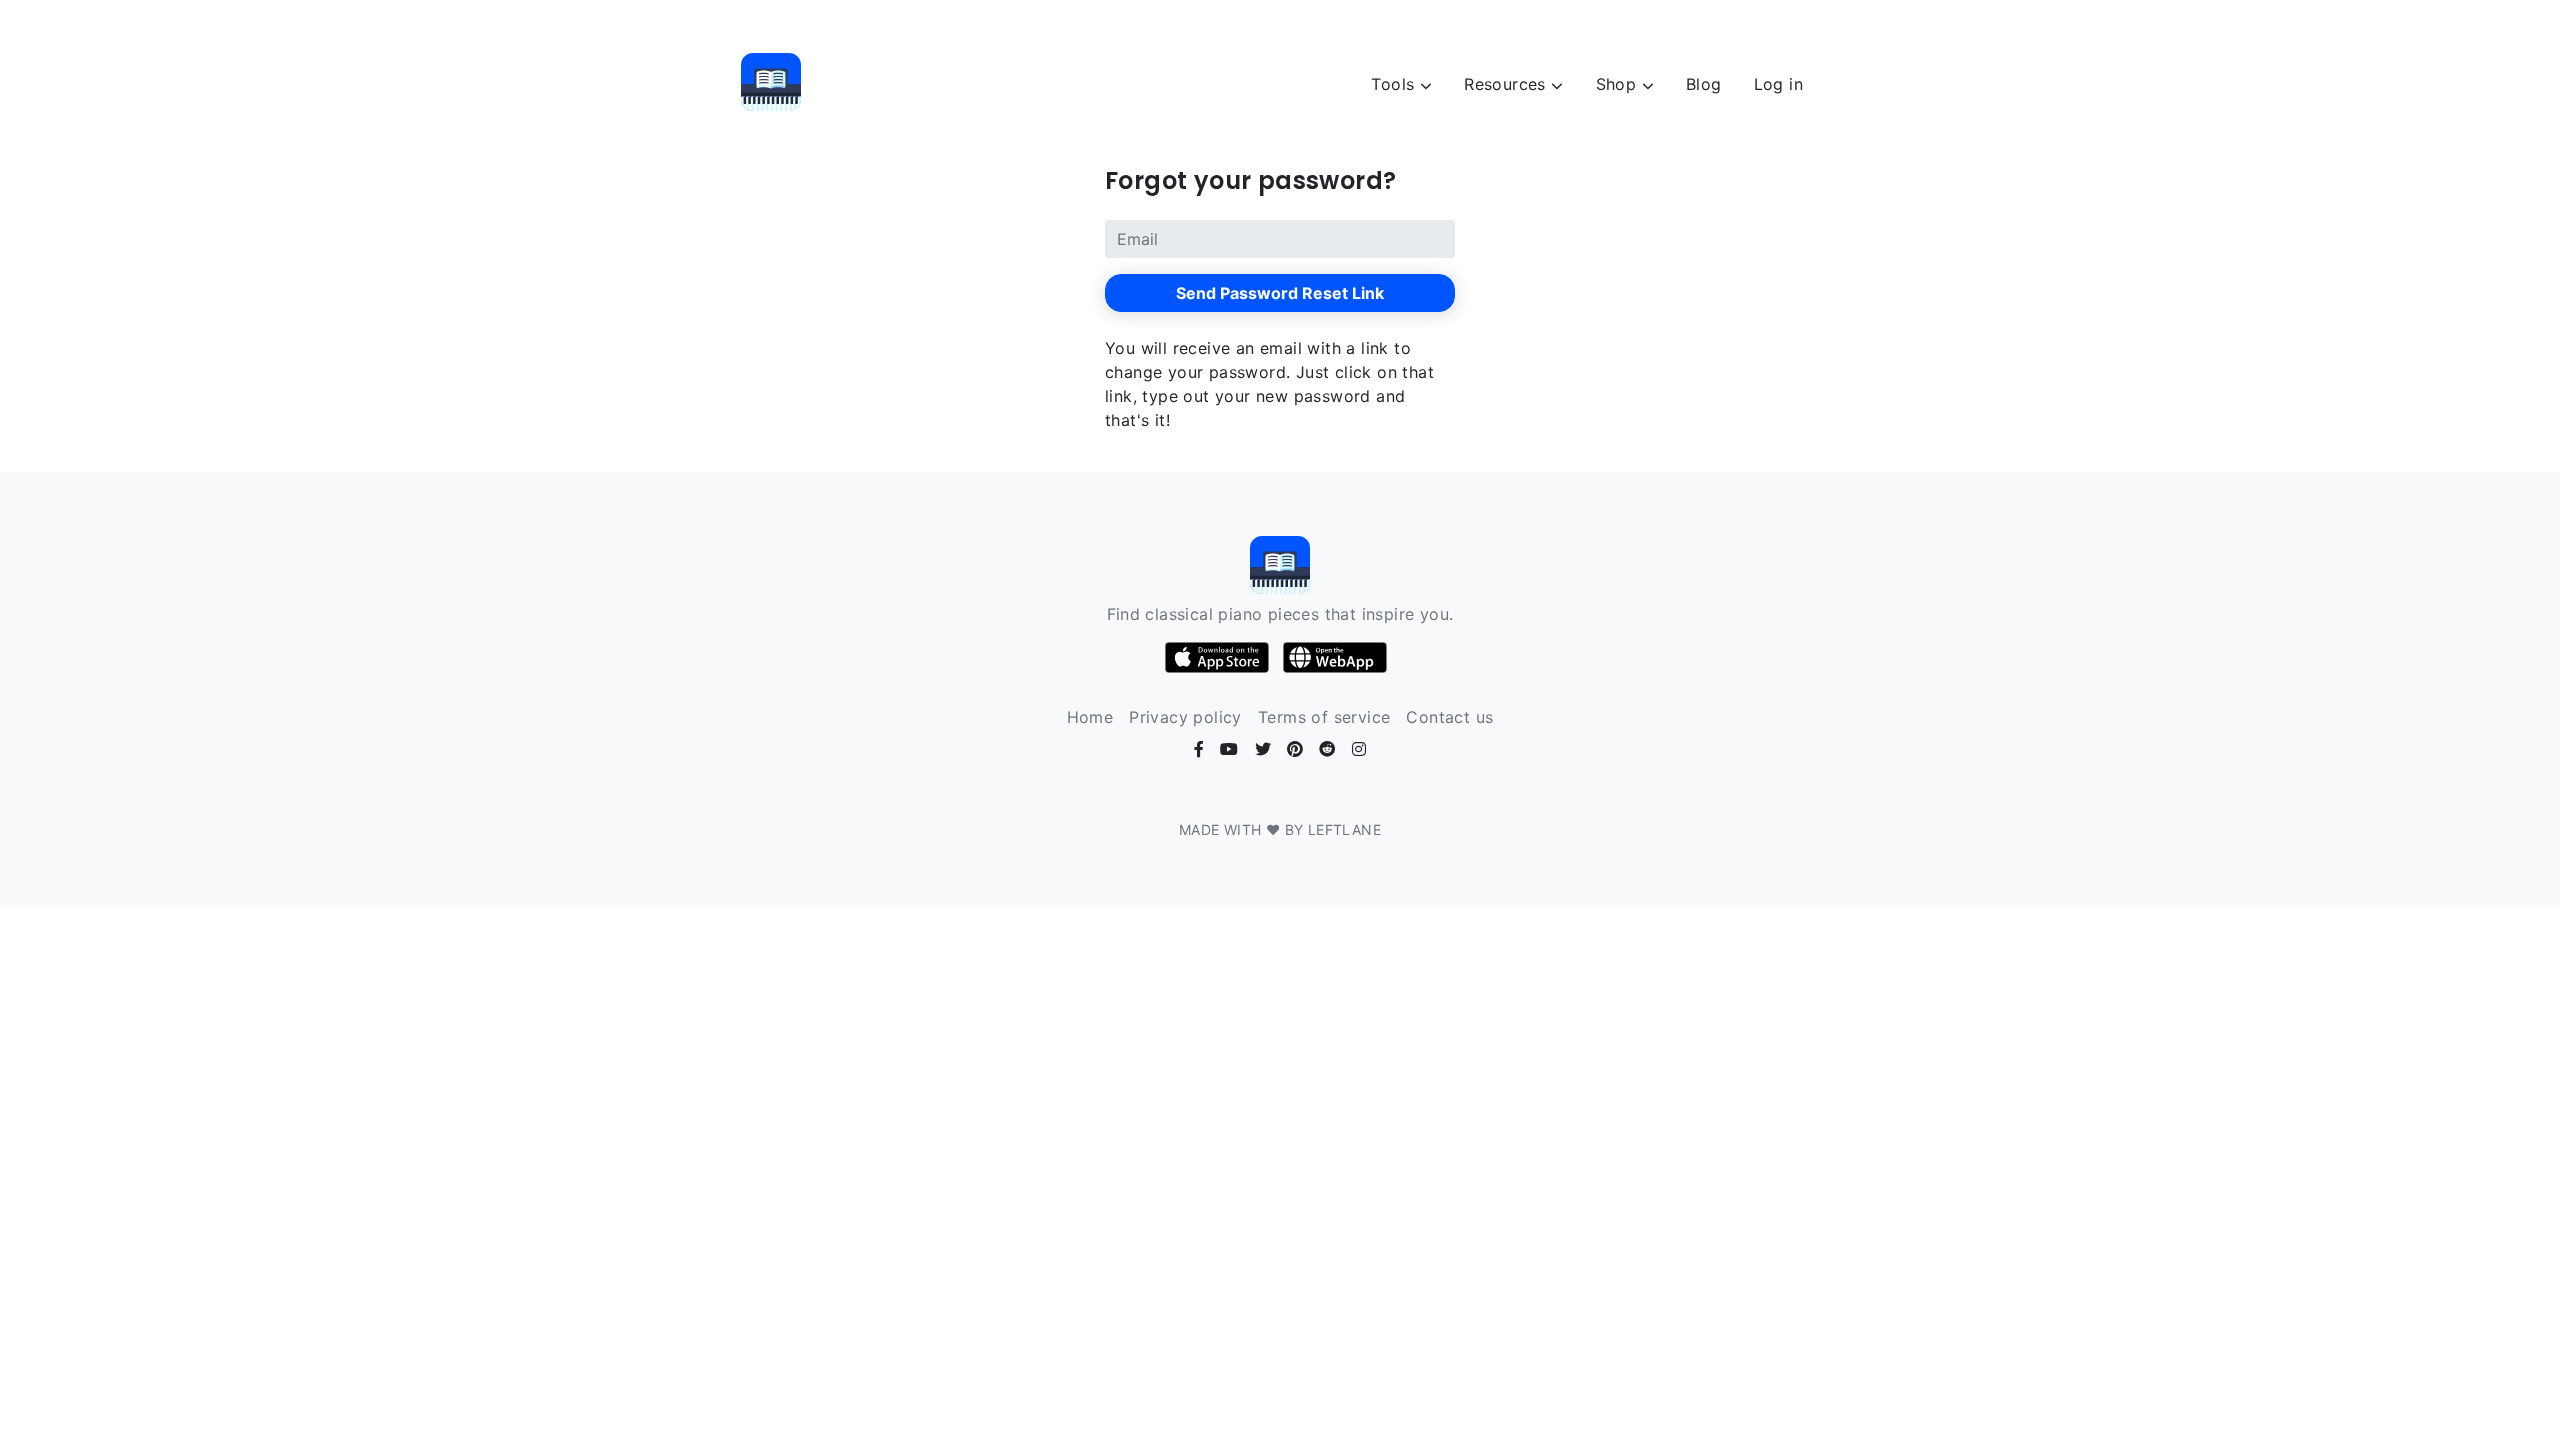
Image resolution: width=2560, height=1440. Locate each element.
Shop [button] (1619, 84)
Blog (1704, 84)
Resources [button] (1507, 84)
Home (1090, 717)
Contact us (1449, 717)
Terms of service (1324, 717)
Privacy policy (1185, 717)
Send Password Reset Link (1280, 293)
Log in (1778, 84)
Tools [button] (1395, 84)
